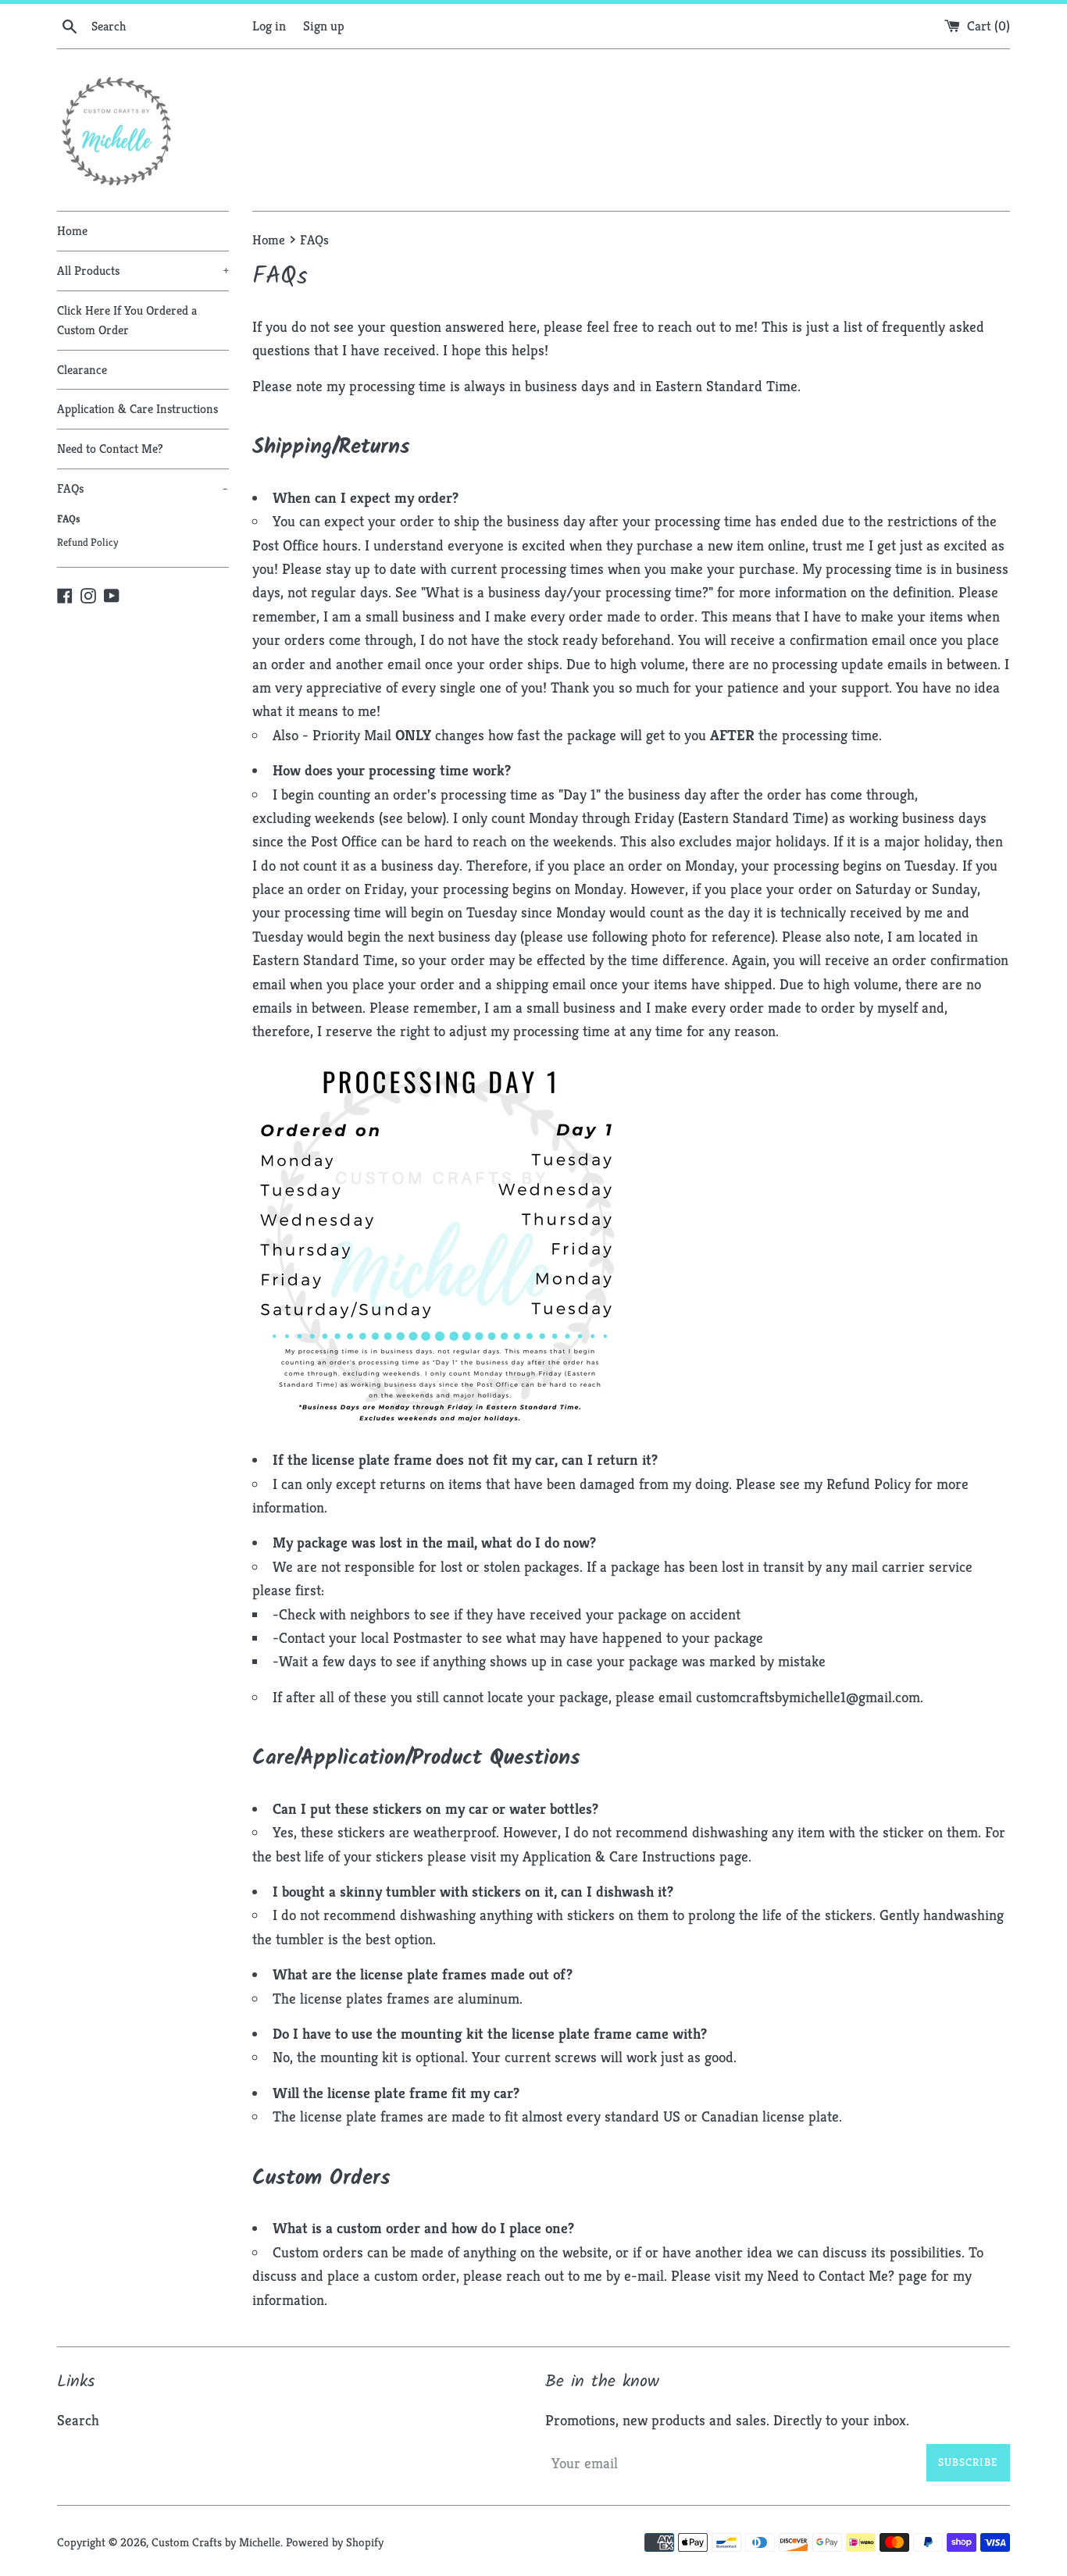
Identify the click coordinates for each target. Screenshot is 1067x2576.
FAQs (142, 488)
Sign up (324, 26)
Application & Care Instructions (137, 409)
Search (78, 2420)
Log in (269, 26)
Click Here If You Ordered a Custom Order (127, 321)
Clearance (82, 370)
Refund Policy (87, 542)
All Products (143, 271)
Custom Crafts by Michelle (216, 2542)
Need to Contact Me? (110, 449)
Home (72, 231)
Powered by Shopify (335, 2542)
